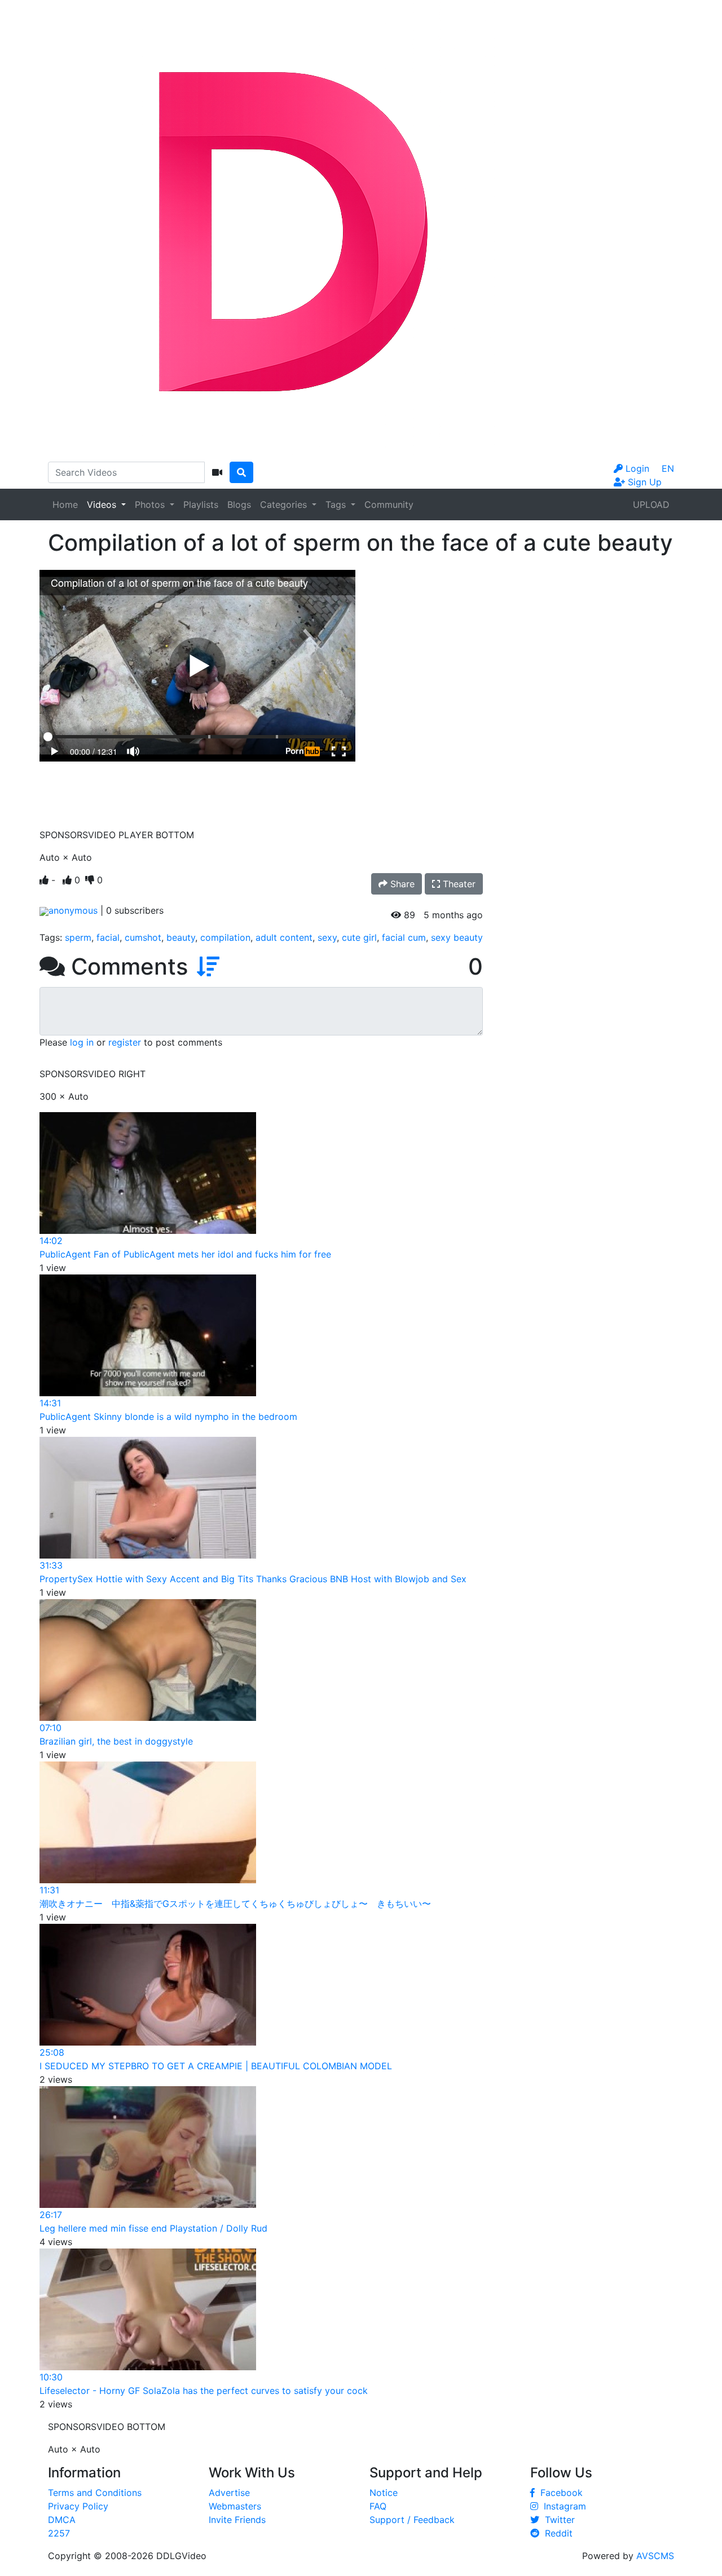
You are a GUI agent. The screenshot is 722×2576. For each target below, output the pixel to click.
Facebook (559, 2493)
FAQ (378, 2506)
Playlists (201, 504)
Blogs (239, 504)
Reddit (556, 2533)
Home (65, 504)
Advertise (229, 2493)
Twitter (557, 2520)
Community (389, 504)
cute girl (359, 937)
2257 (59, 2533)
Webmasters (235, 2506)
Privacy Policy (78, 2506)
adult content (284, 937)
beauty (181, 937)
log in (82, 1042)
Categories (285, 504)
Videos (103, 504)
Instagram (562, 2506)
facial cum (404, 937)
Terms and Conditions (95, 2493)
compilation (225, 937)
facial (108, 937)
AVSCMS (655, 2556)
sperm (78, 937)
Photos (151, 504)
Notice (384, 2493)
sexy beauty (457, 937)
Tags (337, 504)
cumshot (143, 937)
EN (668, 468)
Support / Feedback (412, 2520)
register (125, 1042)
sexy (327, 937)
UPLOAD (651, 504)
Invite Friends (237, 2520)
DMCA (62, 2520)
